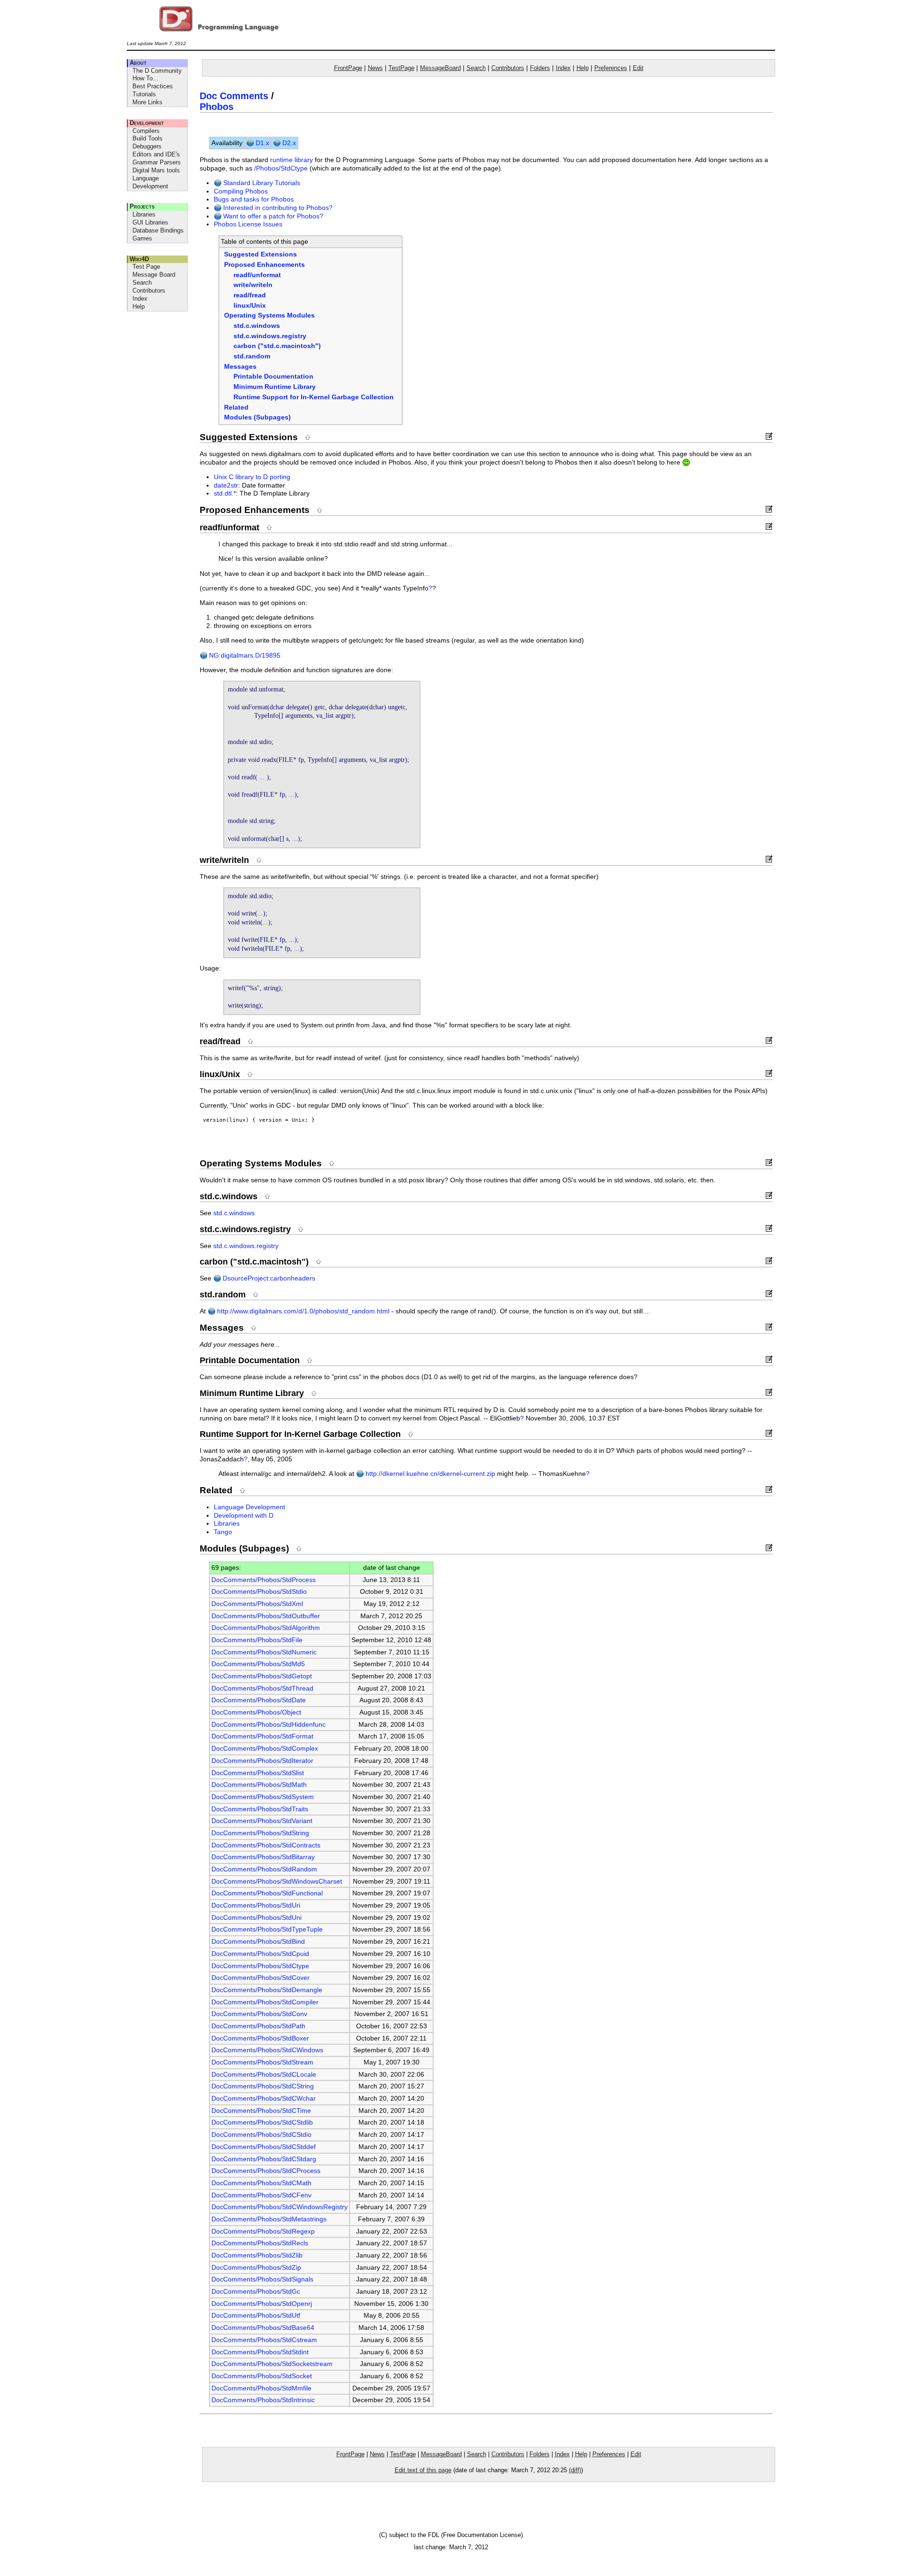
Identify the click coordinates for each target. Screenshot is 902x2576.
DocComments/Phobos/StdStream (262, 2062)
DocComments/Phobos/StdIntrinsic (263, 2400)
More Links (148, 102)
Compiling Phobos (241, 191)
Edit (638, 68)
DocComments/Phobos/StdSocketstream (272, 2364)
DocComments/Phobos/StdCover (260, 1978)
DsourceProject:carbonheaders (268, 1278)
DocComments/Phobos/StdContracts (266, 1845)
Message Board (154, 275)
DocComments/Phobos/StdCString (263, 2086)
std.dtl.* (225, 493)
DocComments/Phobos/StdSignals (262, 2279)
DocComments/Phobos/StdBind (258, 1942)
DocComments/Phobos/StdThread (262, 1688)
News (375, 68)
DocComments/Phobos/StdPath (258, 2026)
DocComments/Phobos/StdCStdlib (262, 2122)
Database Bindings (158, 230)
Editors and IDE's (156, 154)
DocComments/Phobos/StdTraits (260, 1809)
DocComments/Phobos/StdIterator (262, 1761)
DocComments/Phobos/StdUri (256, 1905)
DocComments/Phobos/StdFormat (262, 1736)
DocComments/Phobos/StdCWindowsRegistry (280, 2207)
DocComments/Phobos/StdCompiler (265, 2002)
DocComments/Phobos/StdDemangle (267, 1990)
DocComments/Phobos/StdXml (257, 1604)
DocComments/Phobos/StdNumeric (264, 1652)
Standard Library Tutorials (261, 183)
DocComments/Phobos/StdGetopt (262, 1676)
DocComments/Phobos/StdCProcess (266, 2171)
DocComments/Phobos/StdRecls (260, 2243)
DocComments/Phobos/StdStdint (260, 2352)
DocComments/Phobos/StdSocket (262, 2376)
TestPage (401, 68)
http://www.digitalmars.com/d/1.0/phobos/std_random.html (302, 1311)
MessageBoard (440, 68)
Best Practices (153, 86)
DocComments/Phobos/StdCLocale (264, 2075)
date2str (226, 485)
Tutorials (144, 94)
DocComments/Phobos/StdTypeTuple (267, 1929)
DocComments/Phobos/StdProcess (264, 1580)
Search (142, 283)
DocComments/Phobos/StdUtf (256, 2316)
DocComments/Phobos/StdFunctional (267, 1893)
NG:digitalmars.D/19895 (244, 656)
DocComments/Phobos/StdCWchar (264, 2099)
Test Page (146, 267)
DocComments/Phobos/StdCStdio (261, 2135)
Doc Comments (234, 96)
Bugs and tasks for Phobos (254, 199)
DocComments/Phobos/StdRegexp (263, 2231)
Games (142, 238)
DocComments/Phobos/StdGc (256, 2292)
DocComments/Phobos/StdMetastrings (269, 2219)
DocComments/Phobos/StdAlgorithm (266, 1628)
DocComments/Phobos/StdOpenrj (262, 2304)
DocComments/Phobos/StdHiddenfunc (268, 1725)
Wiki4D (139, 259)
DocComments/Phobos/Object (256, 1712)
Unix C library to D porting (252, 477)
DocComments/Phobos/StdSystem (263, 1797)
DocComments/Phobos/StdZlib (257, 2255)
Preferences (611, 68)
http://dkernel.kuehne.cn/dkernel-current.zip (429, 1474)
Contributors (149, 291)
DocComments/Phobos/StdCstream (264, 2340)
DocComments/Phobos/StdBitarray (263, 1857)
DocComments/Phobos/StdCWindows (267, 2050)
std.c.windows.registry (246, 1246)
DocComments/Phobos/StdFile (257, 1640)
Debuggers (147, 146)
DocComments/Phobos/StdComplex (265, 1749)
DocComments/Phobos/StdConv (259, 2014)
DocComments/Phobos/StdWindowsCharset (277, 1882)
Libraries (144, 214)
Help (139, 306)
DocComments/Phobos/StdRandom (264, 1869)
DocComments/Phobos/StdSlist (258, 1773)
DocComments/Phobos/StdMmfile (261, 2388)
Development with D (244, 1516)
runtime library (292, 160)
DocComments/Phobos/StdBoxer (260, 2038)
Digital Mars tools (156, 170)
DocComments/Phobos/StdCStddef (264, 2147)
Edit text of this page (423, 2470)
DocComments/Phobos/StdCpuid (260, 1954)
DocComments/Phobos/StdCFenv (261, 2195)
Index (140, 299)
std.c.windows (234, 1213)
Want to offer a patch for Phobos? (272, 216)
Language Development (150, 182)
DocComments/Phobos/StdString (260, 1833)
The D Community (157, 71)
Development (147, 123)
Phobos (217, 107)
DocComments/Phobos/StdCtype (260, 1966)
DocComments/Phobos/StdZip (256, 2268)
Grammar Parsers (157, 162)
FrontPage (348, 68)
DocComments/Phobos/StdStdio (259, 1592)
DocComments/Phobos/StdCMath (261, 2183)
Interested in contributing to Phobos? (277, 208)
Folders (540, 68)
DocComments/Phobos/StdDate (259, 1700)
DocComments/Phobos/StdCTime (261, 2111)
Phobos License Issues (248, 224)
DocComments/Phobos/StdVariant (262, 1821)
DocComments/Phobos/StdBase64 (263, 2328)
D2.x (288, 143)
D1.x (261, 143)
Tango (223, 1532)
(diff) (575, 2470)
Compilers (146, 131)
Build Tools (148, 138)
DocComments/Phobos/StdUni (257, 1918)
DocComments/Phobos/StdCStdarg (264, 2159)
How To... (145, 78)
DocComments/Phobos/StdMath (259, 1785)
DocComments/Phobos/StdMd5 (258, 1664)
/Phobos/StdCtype (281, 168)
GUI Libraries (150, 222)
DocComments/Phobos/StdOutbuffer (266, 1616)
